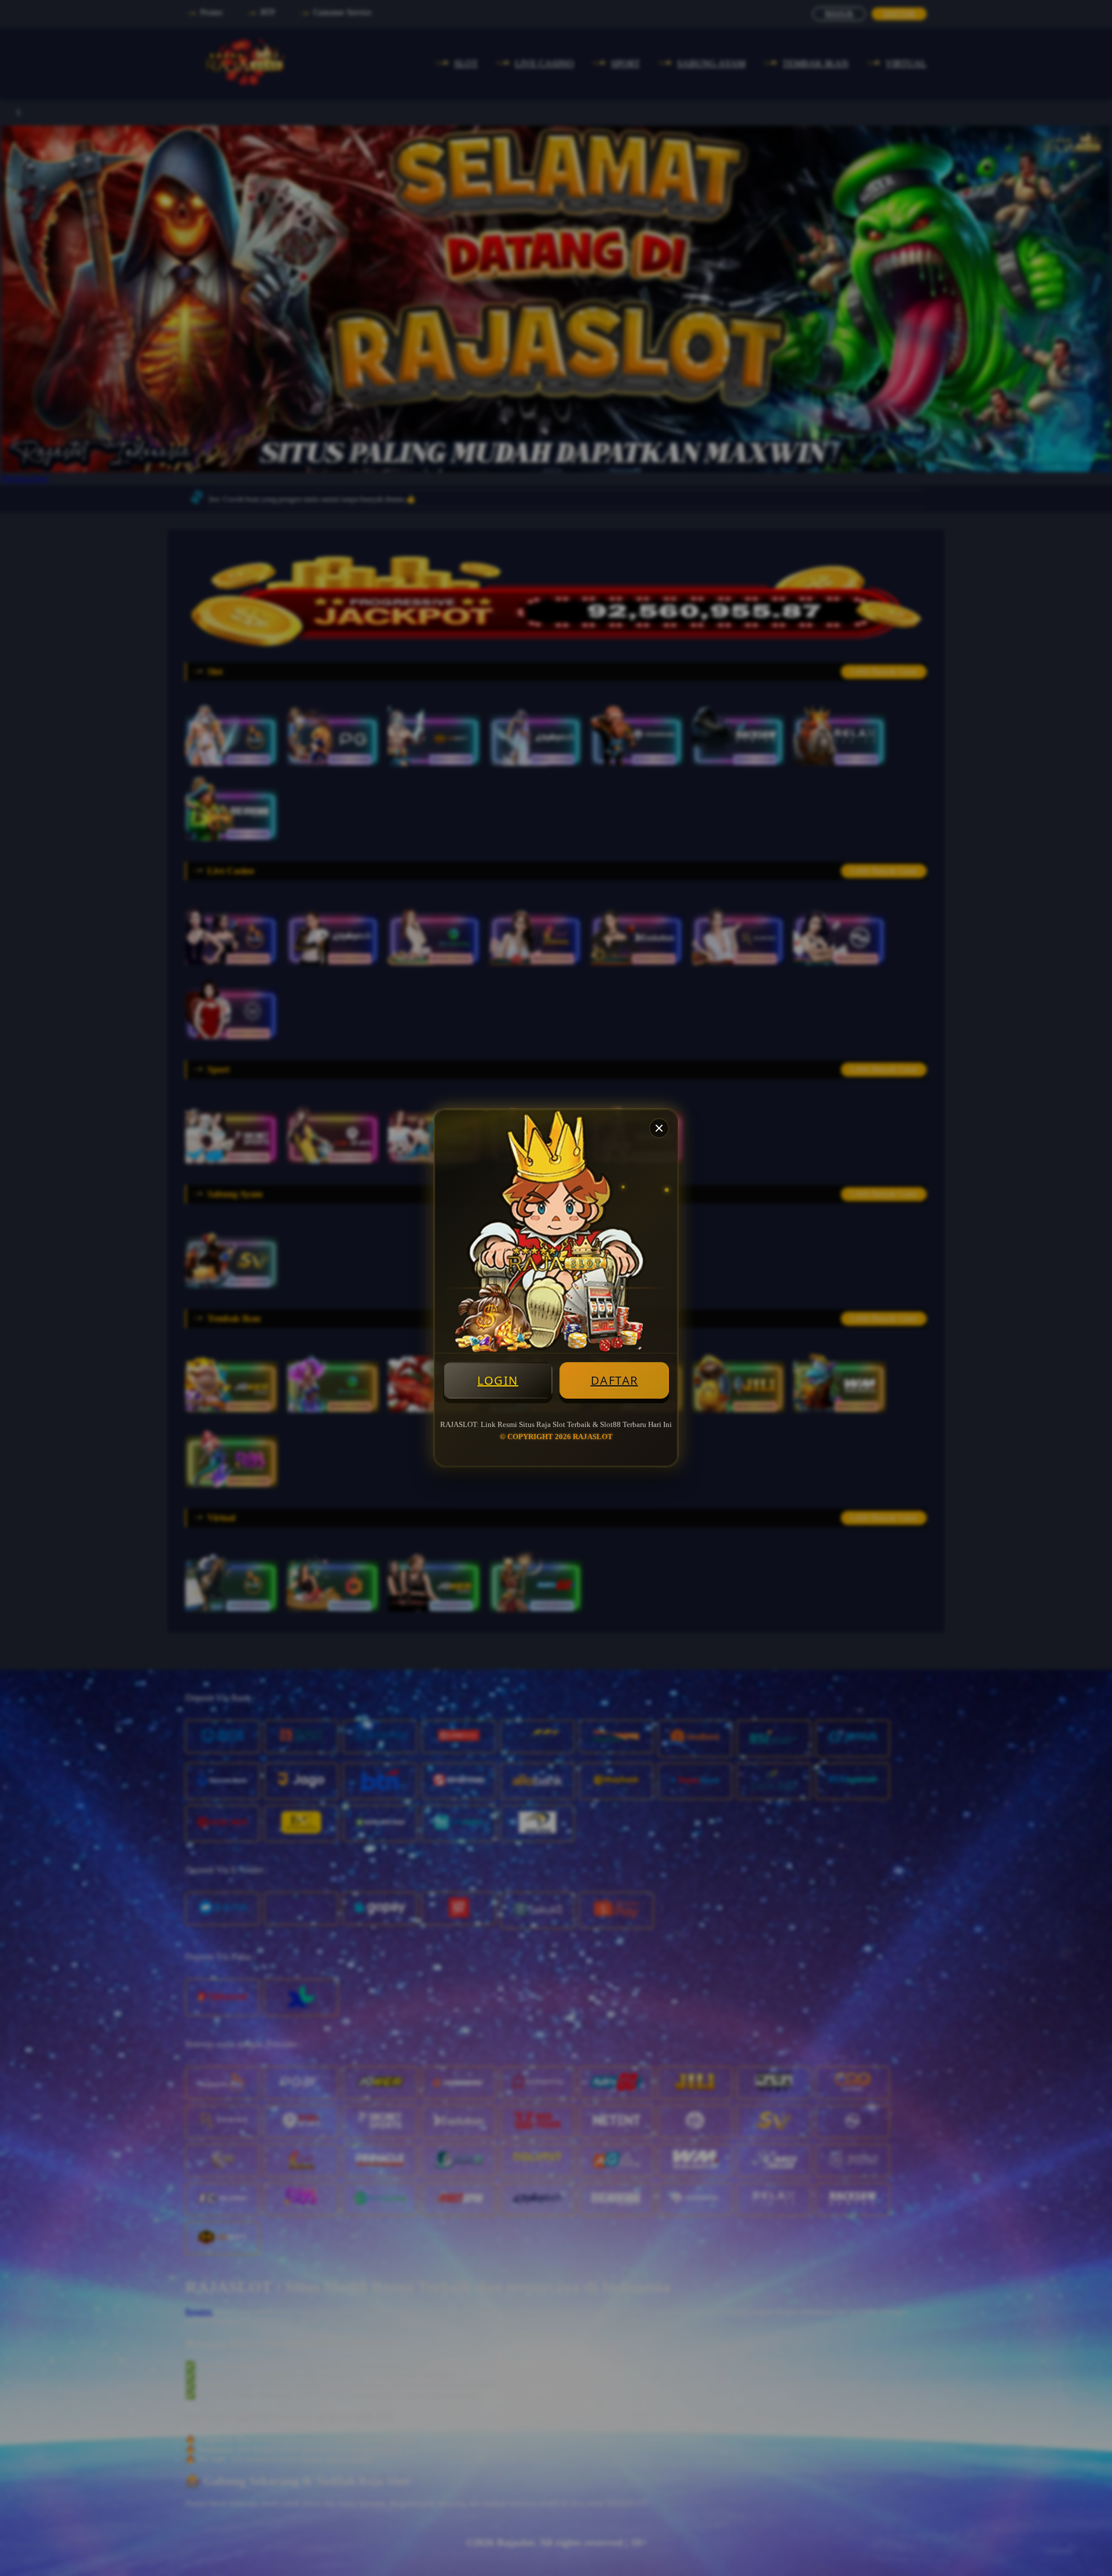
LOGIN (498, 1380)
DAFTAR (614, 1380)
